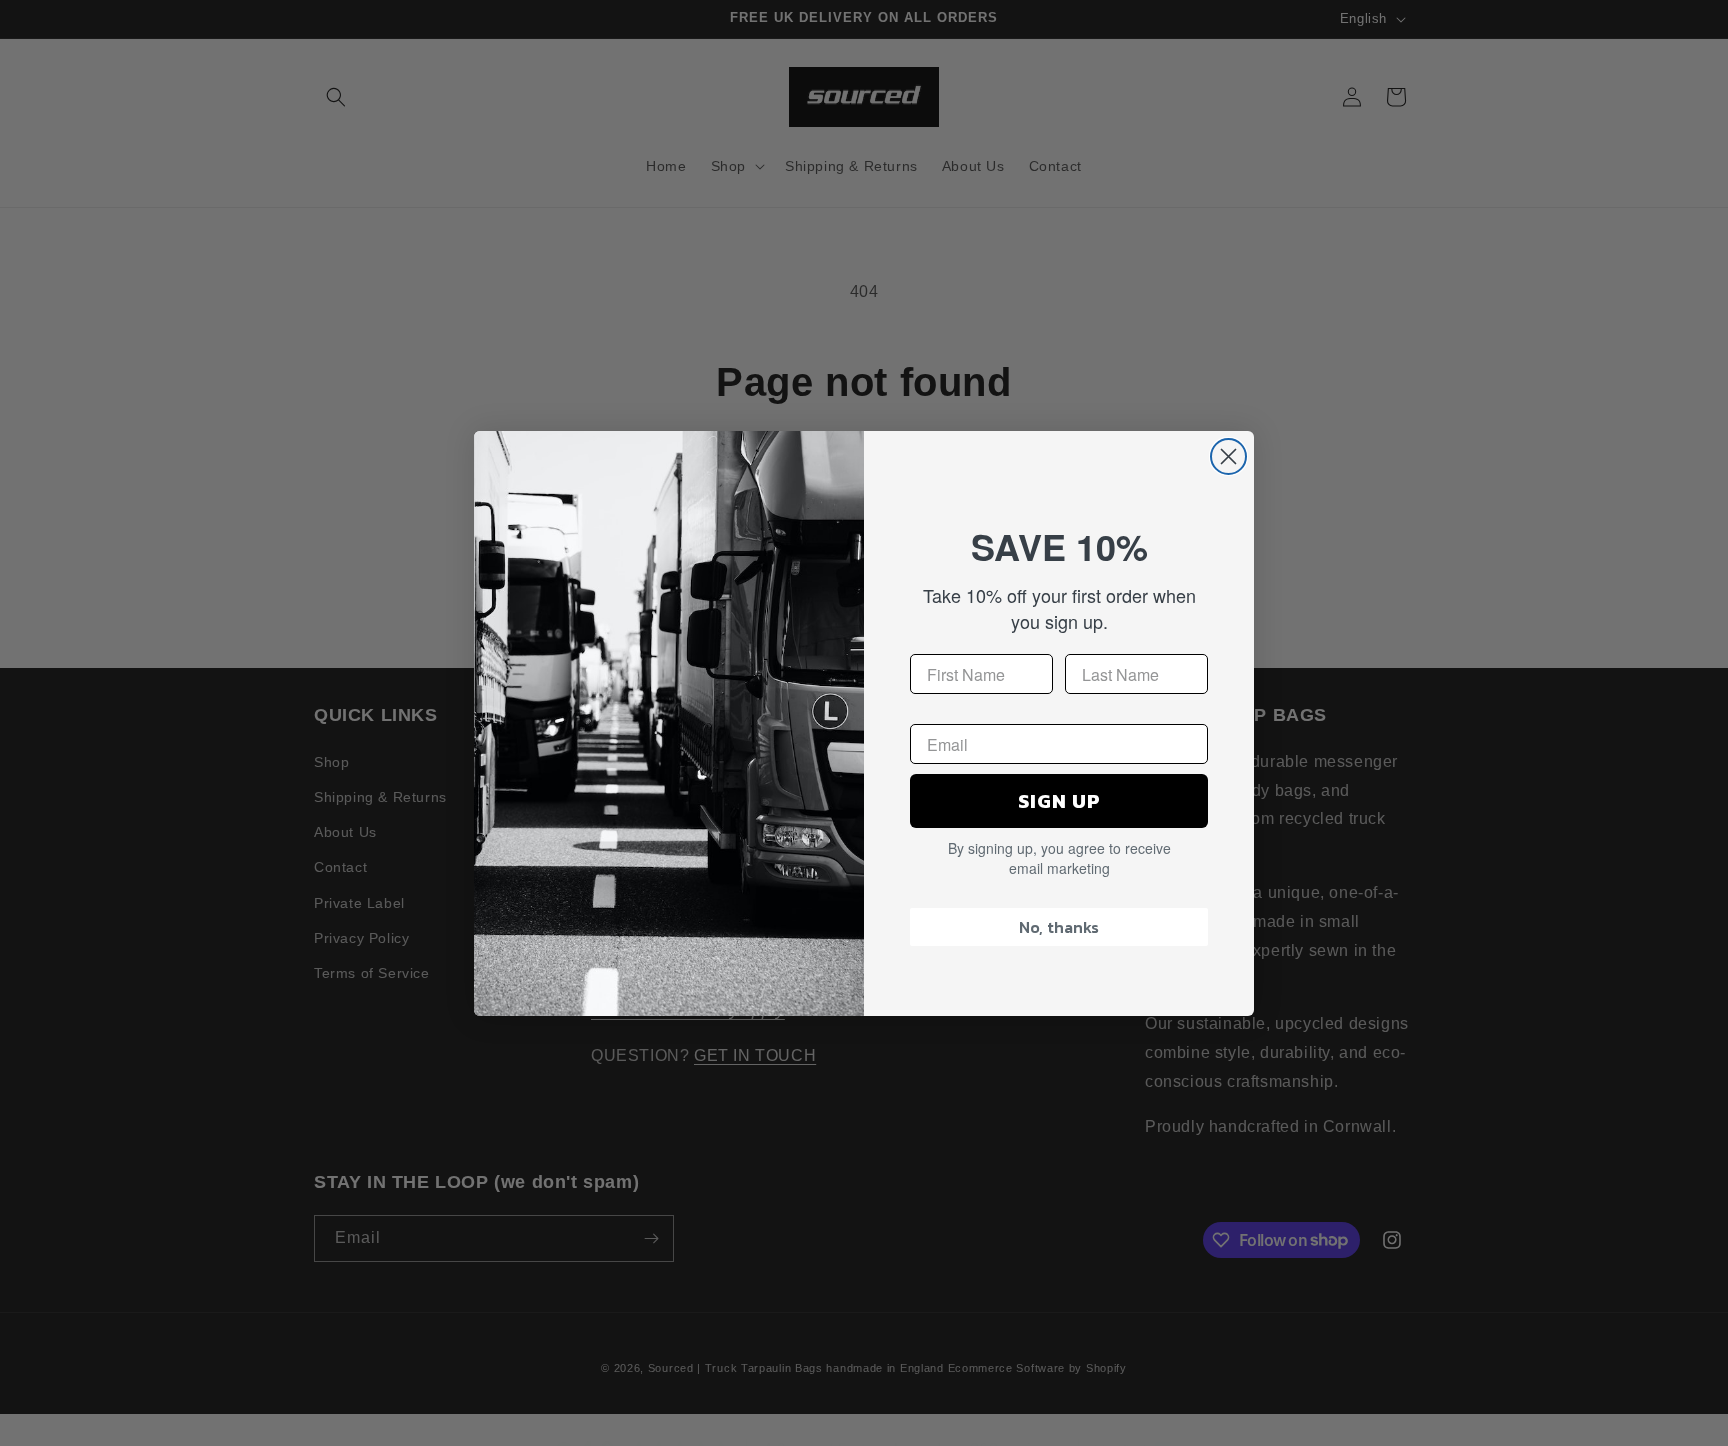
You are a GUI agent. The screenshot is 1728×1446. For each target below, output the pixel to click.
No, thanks (1059, 927)
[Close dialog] (1228, 456)
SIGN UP (1059, 801)
